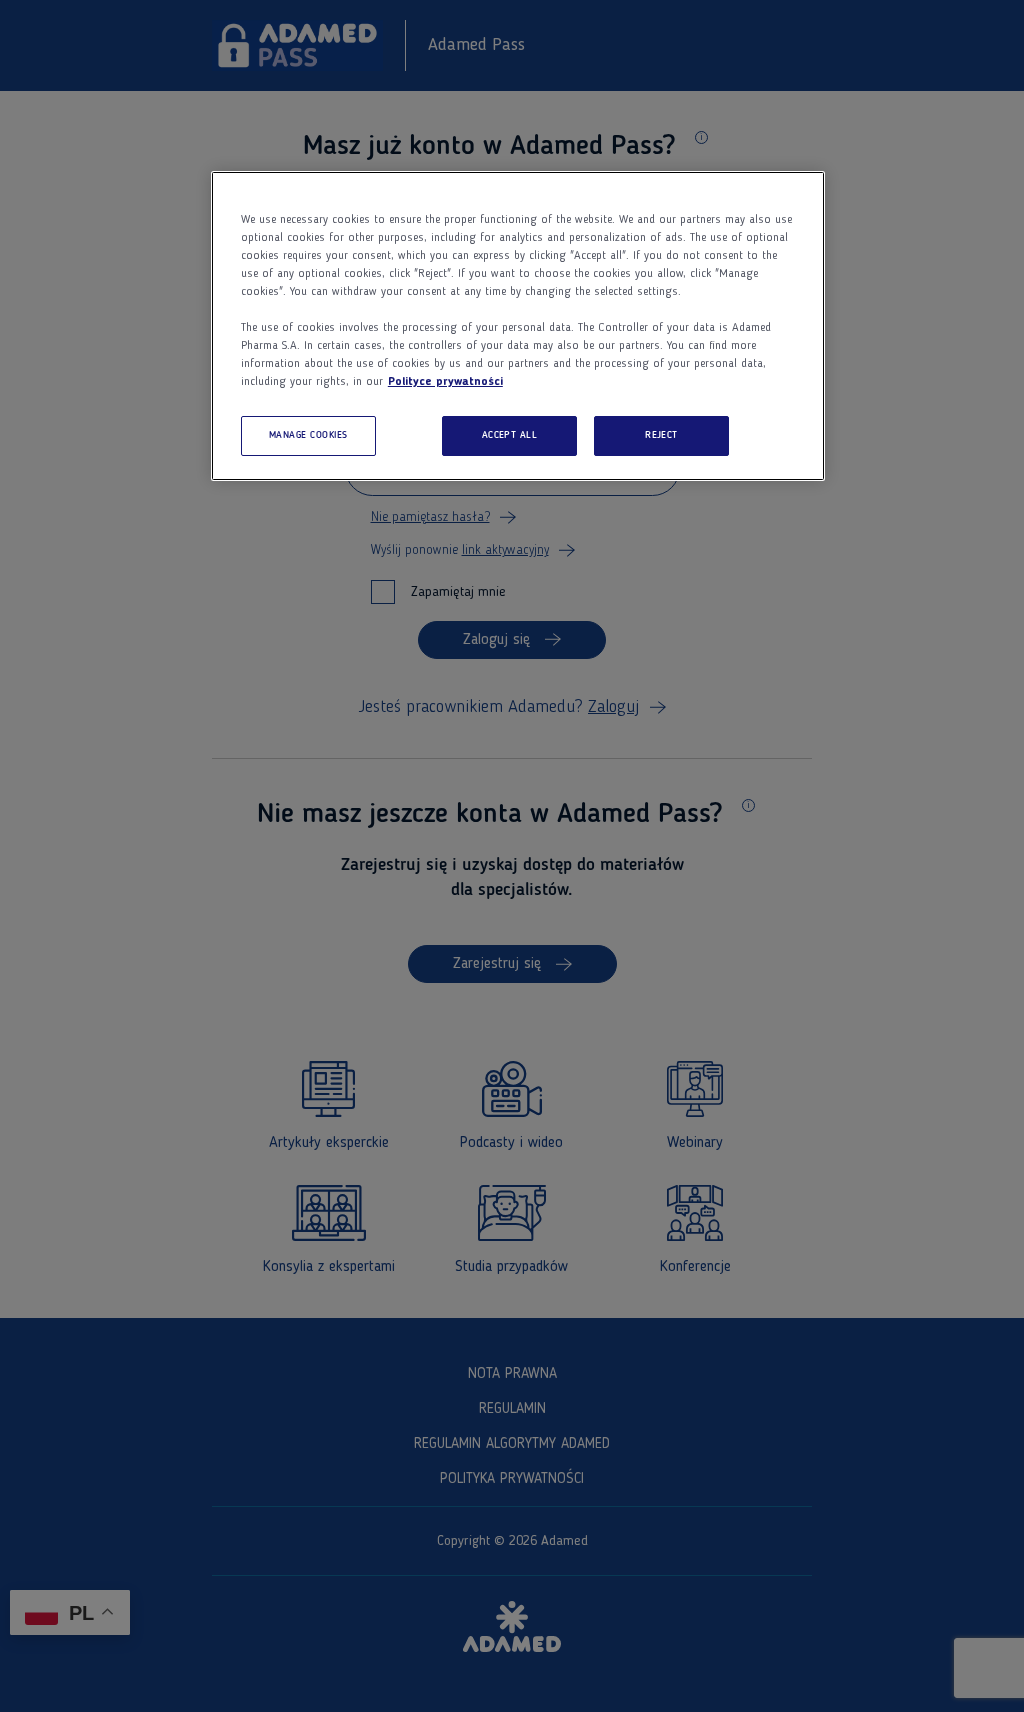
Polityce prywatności (445, 382)
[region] (518, 326)
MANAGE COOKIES (308, 435)
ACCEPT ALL (510, 435)
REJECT (661, 435)
